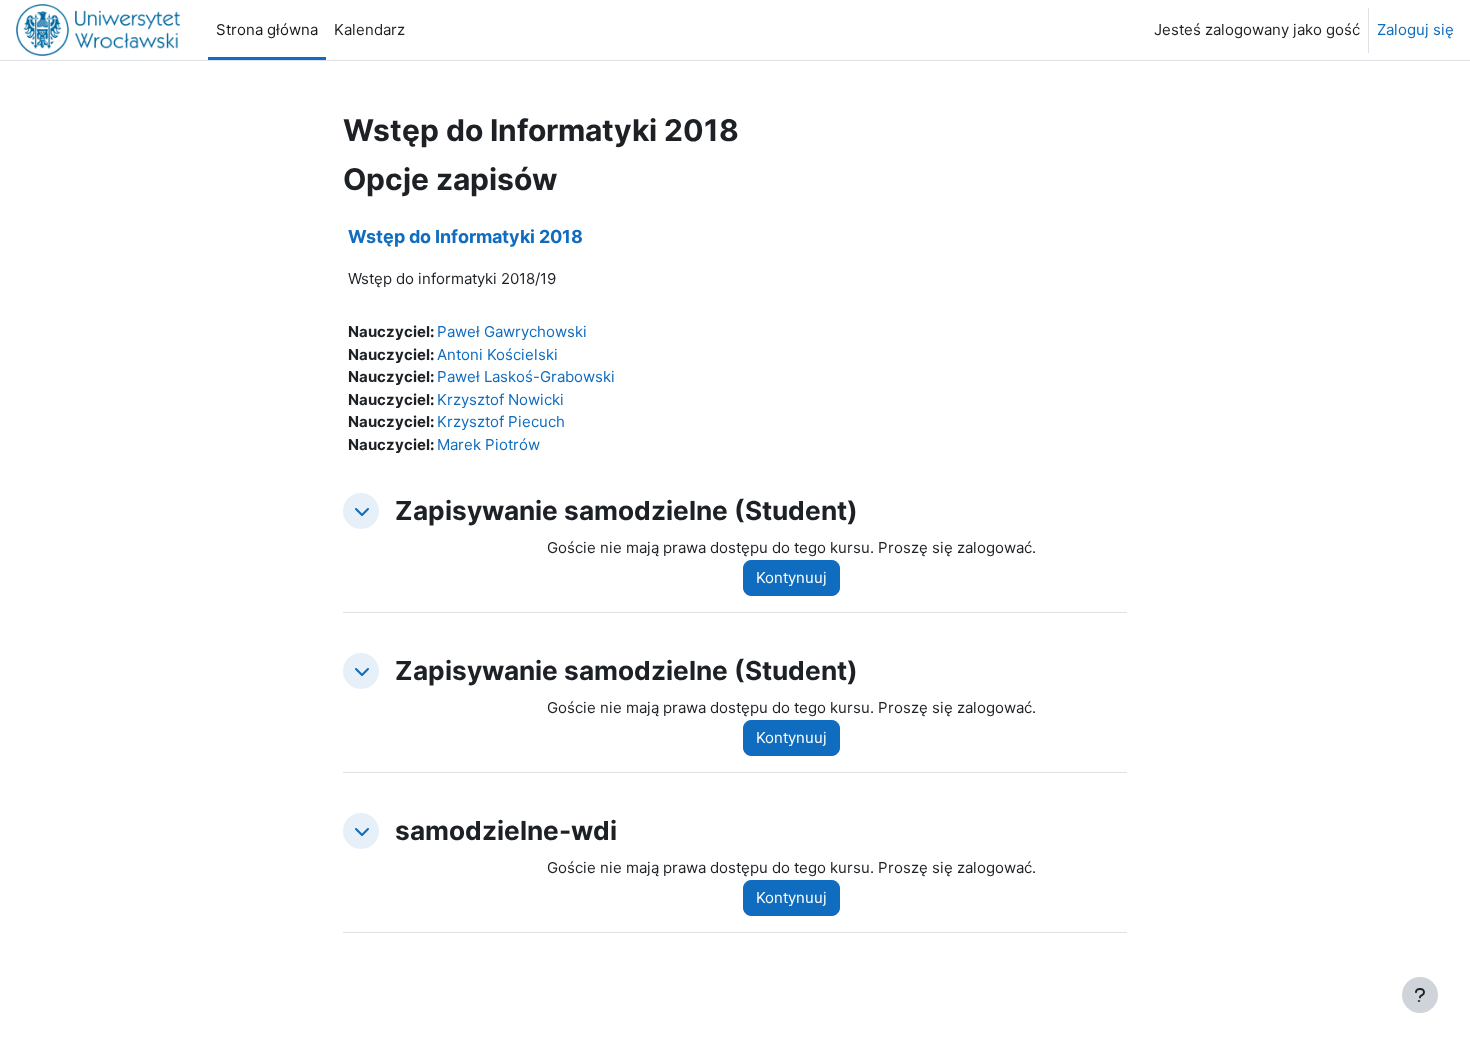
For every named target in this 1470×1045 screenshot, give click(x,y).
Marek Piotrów (488, 444)
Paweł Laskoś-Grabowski (526, 376)
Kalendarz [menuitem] (369, 29)
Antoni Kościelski (497, 354)
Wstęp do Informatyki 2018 (465, 236)
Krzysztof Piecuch (501, 421)
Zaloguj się (1415, 29)
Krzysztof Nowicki (500, 399)
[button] (361, 511)
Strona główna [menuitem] (267, 29)
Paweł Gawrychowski (512, 331)
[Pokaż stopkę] (1420, 995)
